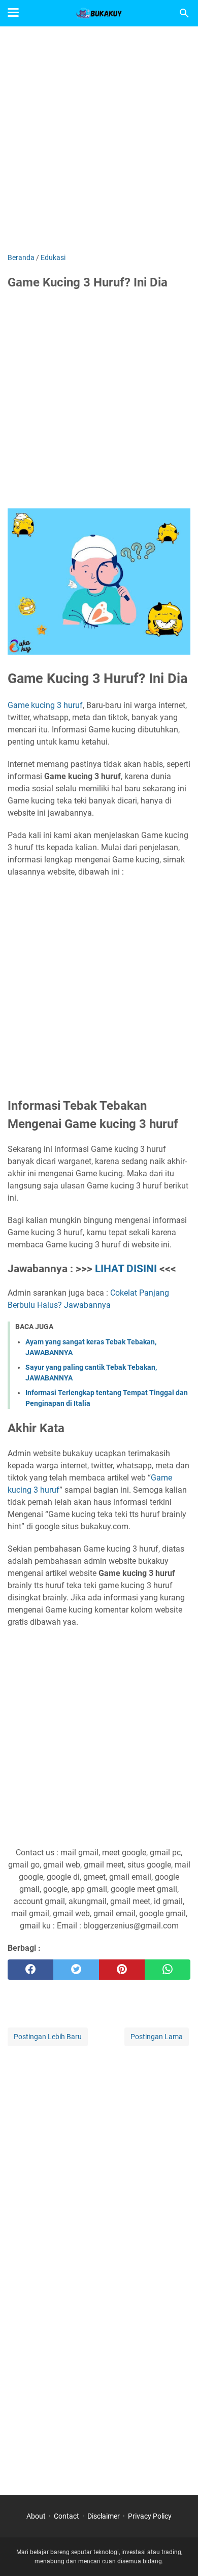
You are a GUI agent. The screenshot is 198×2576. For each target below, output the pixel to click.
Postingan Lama (157, 2037)
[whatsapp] (168, 1970)
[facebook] (30, 1970)
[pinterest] (122, 1970)
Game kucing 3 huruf (45, 705)
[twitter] (76, 1970)
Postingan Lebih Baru (48, 2037)
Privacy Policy (150, 2516)
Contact (67, 2516)
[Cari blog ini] (184, 13)
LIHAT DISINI (126, 1269)
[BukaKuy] (99, 13)
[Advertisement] (99, 141)
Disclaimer (104, 2516)
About (36, 2516)
